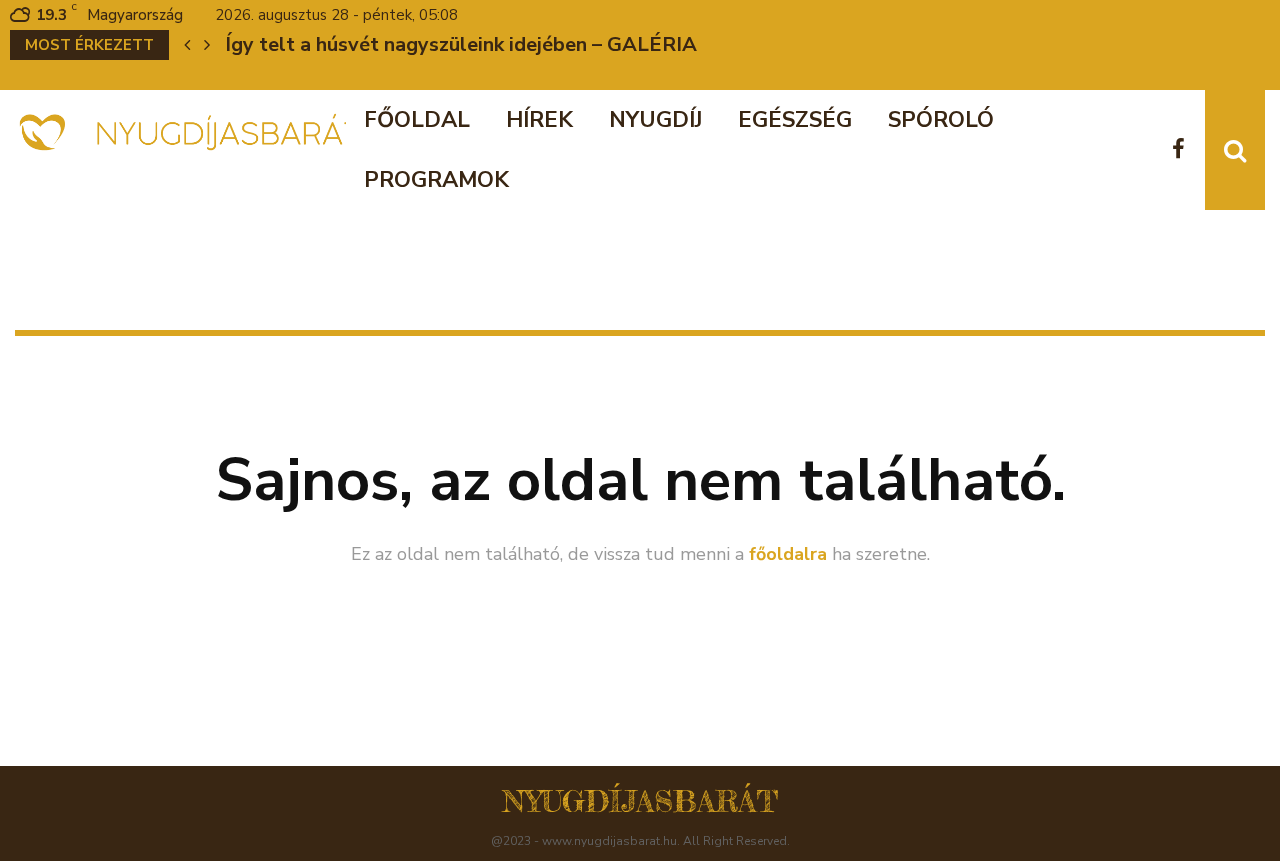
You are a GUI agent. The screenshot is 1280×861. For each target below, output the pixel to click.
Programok (436, 180)
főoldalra (788, 554)
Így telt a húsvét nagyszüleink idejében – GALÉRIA (461, 44)
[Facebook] (1183, 150)
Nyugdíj (655, 120)
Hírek (539, 120)
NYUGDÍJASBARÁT (640, 801)
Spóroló (941, 120)
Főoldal (417, 120)
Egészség (795, 120)
